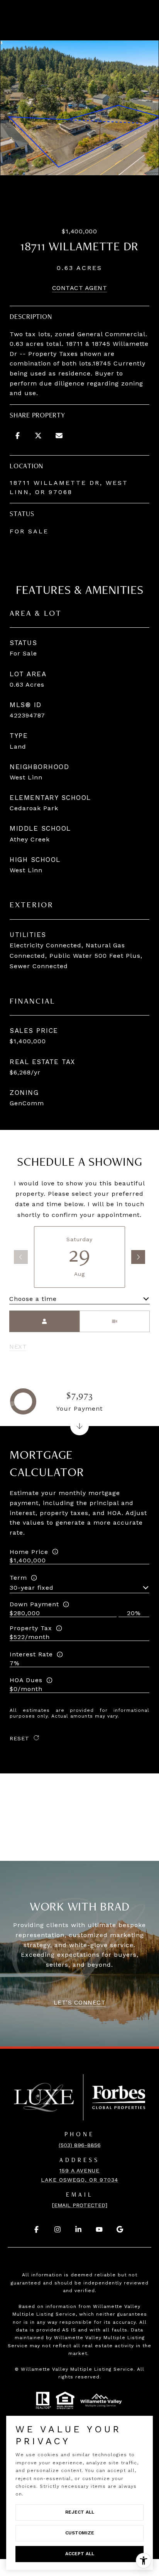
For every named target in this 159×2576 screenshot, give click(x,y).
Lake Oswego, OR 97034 (79, 2180)
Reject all (80, 2512)
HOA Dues (26, 1680)
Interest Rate (31, 1654)
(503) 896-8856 (80, 2145)
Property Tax (31, 1628)
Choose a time (33, 1299)
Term (18, 1578)
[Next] (138, 1257)
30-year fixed (32, 1588)
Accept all (80, 2554)
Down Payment (34, 1604)
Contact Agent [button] (80, 288)
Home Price (29, 1552)
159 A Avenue (79, 2170)
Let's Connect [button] (80, 2002)
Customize (80, 2533)
